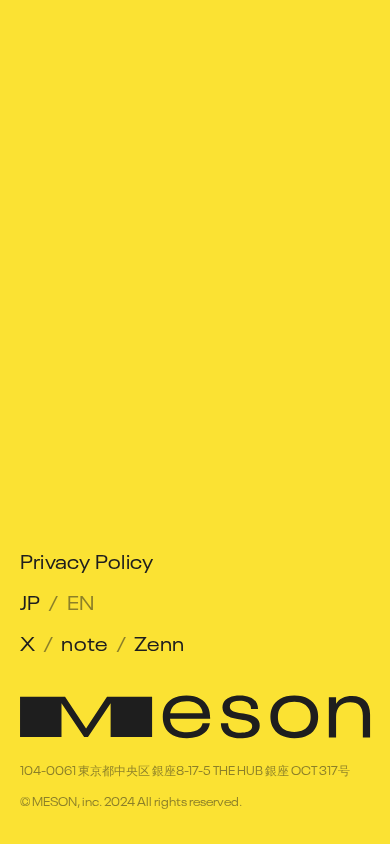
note (84, 641)
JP (30, 600)
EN (81, 600)
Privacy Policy (86, 559)
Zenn (159, 641)
